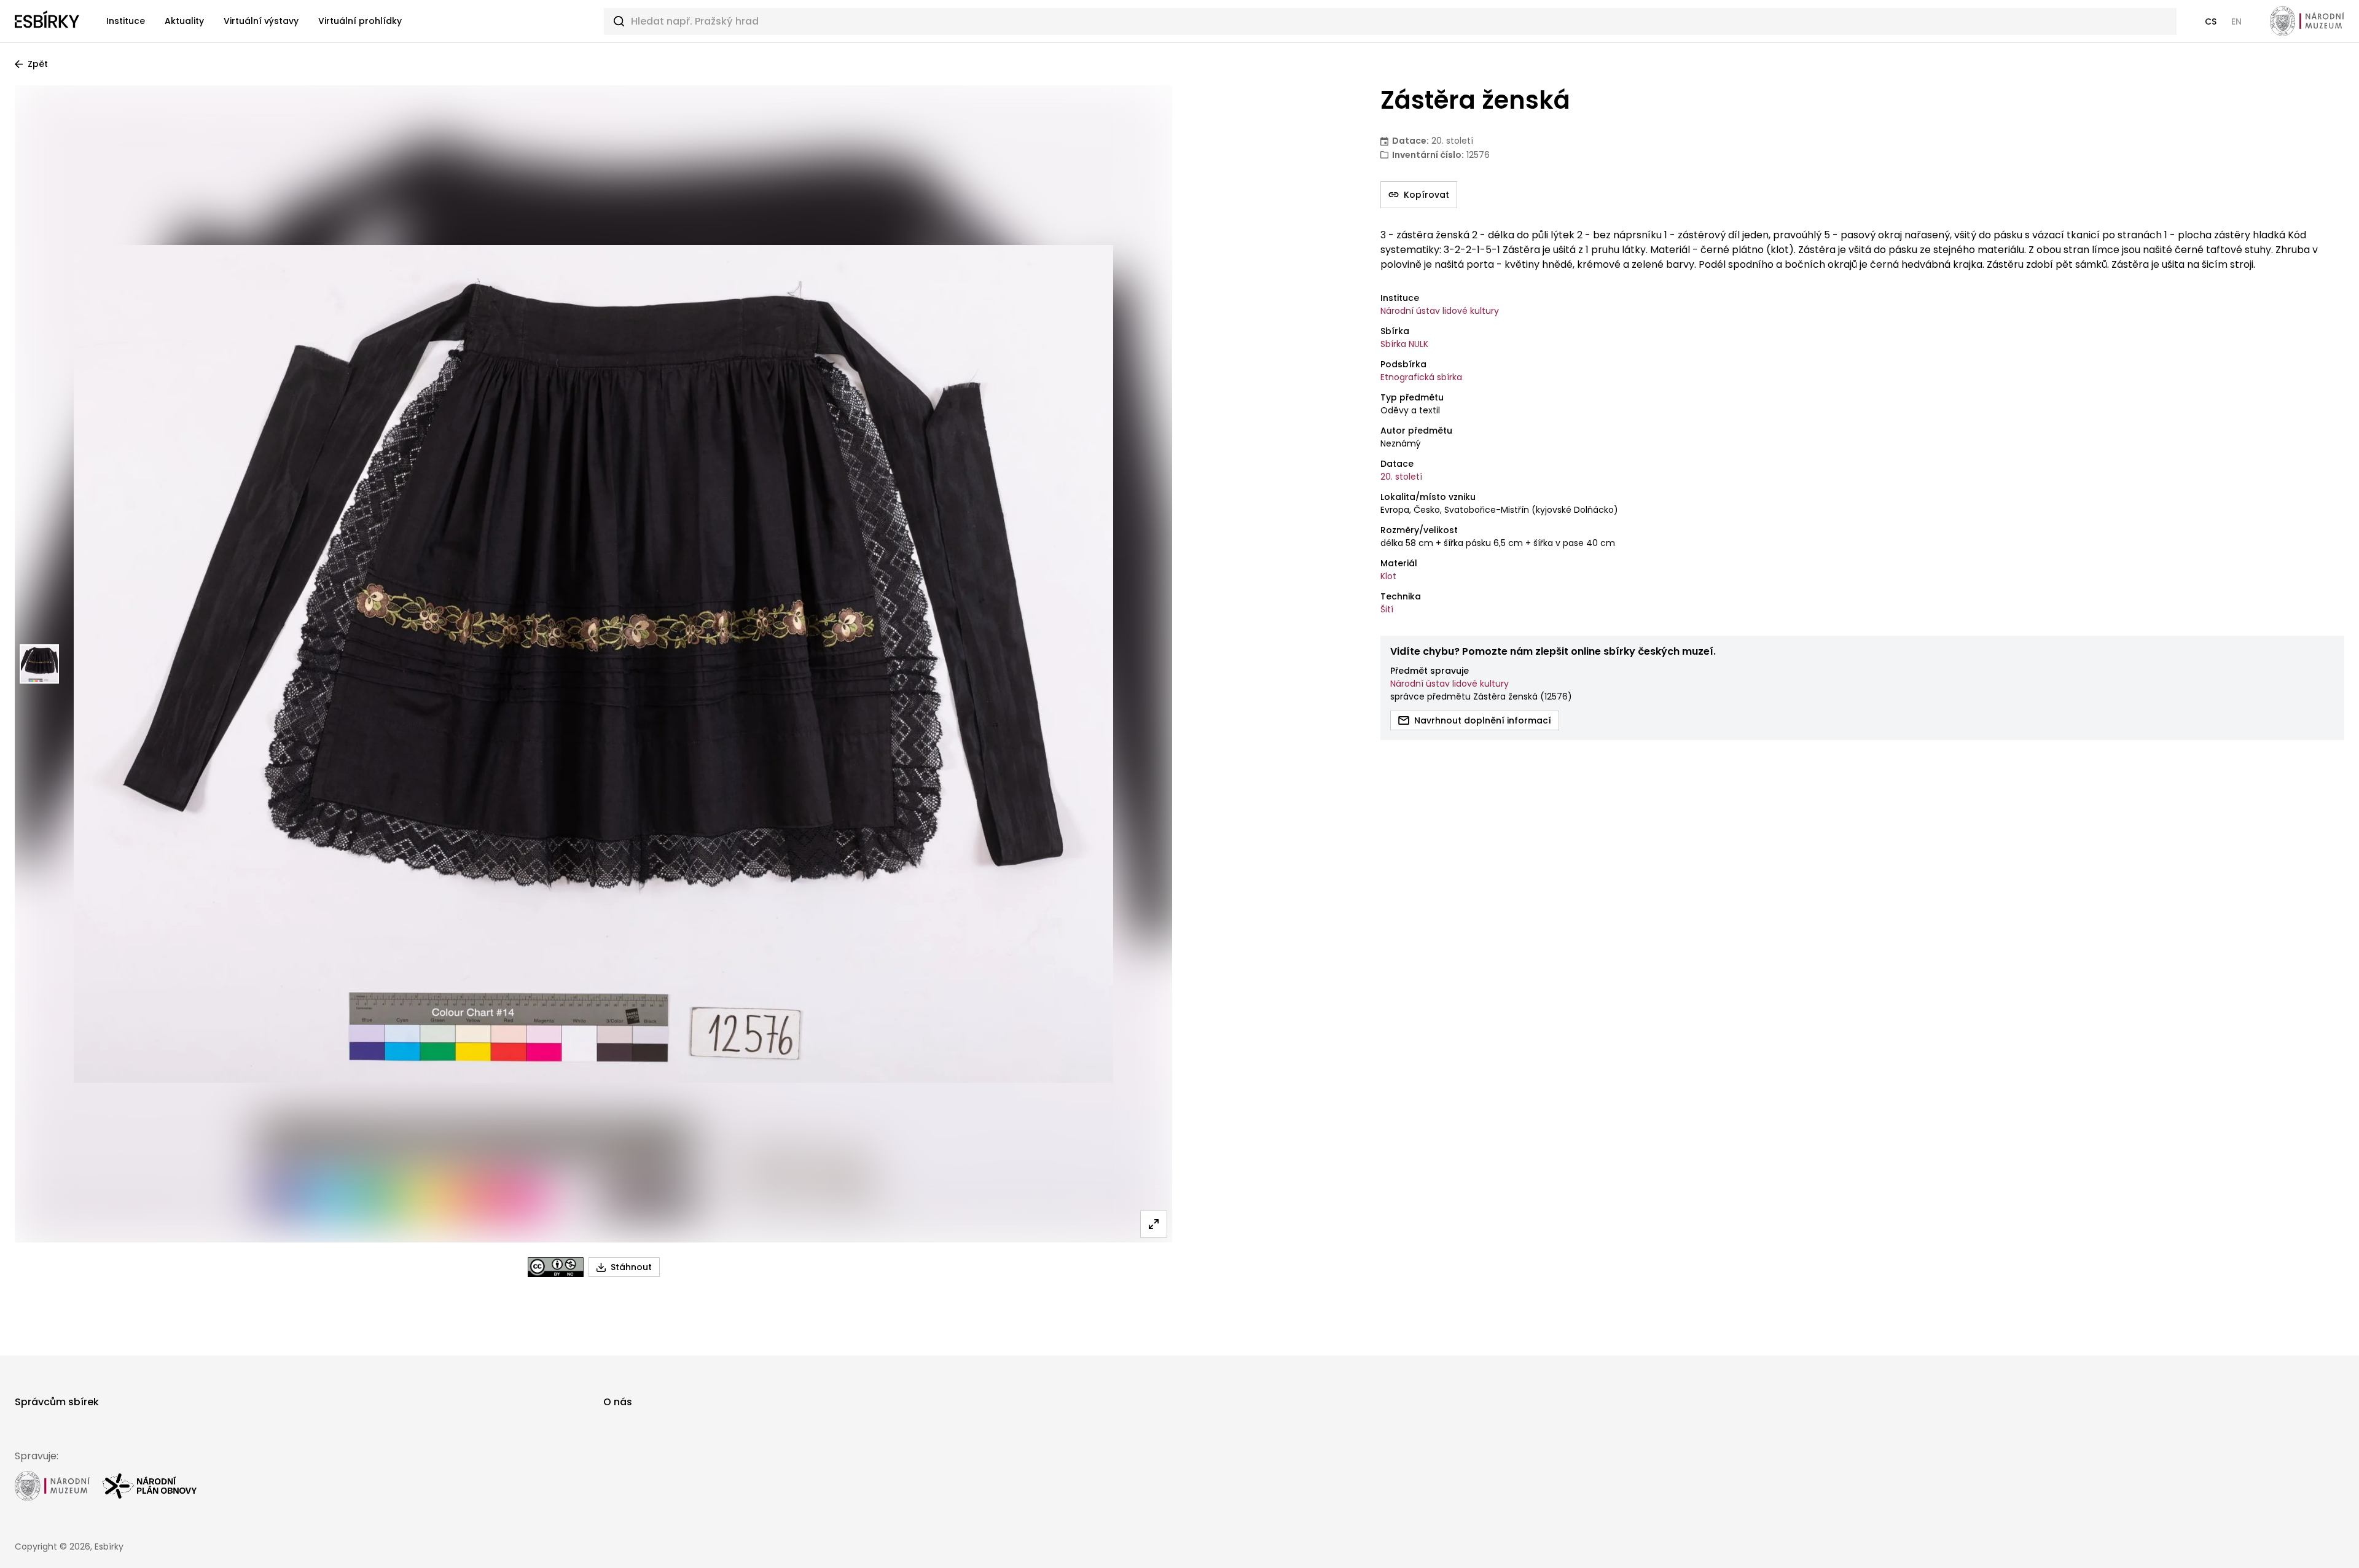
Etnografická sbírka (1421, 377)
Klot (1388, 576)
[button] (2211, 21)
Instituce (126, 21)
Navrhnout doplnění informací (1483, 720)
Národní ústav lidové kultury (1440, 311)
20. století (1401, 477)
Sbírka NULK (1404, 344)
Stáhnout (631, 1267)
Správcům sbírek (57, 1402)
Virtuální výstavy (261, 21)
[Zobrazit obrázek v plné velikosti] (1154, 1224)
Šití (1387, 609)
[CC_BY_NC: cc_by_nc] (556, 1267)
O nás (618, 1402)
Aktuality (184, 21)
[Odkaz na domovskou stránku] (47, 21)
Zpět (38, 64)
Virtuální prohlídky (360, 21)
